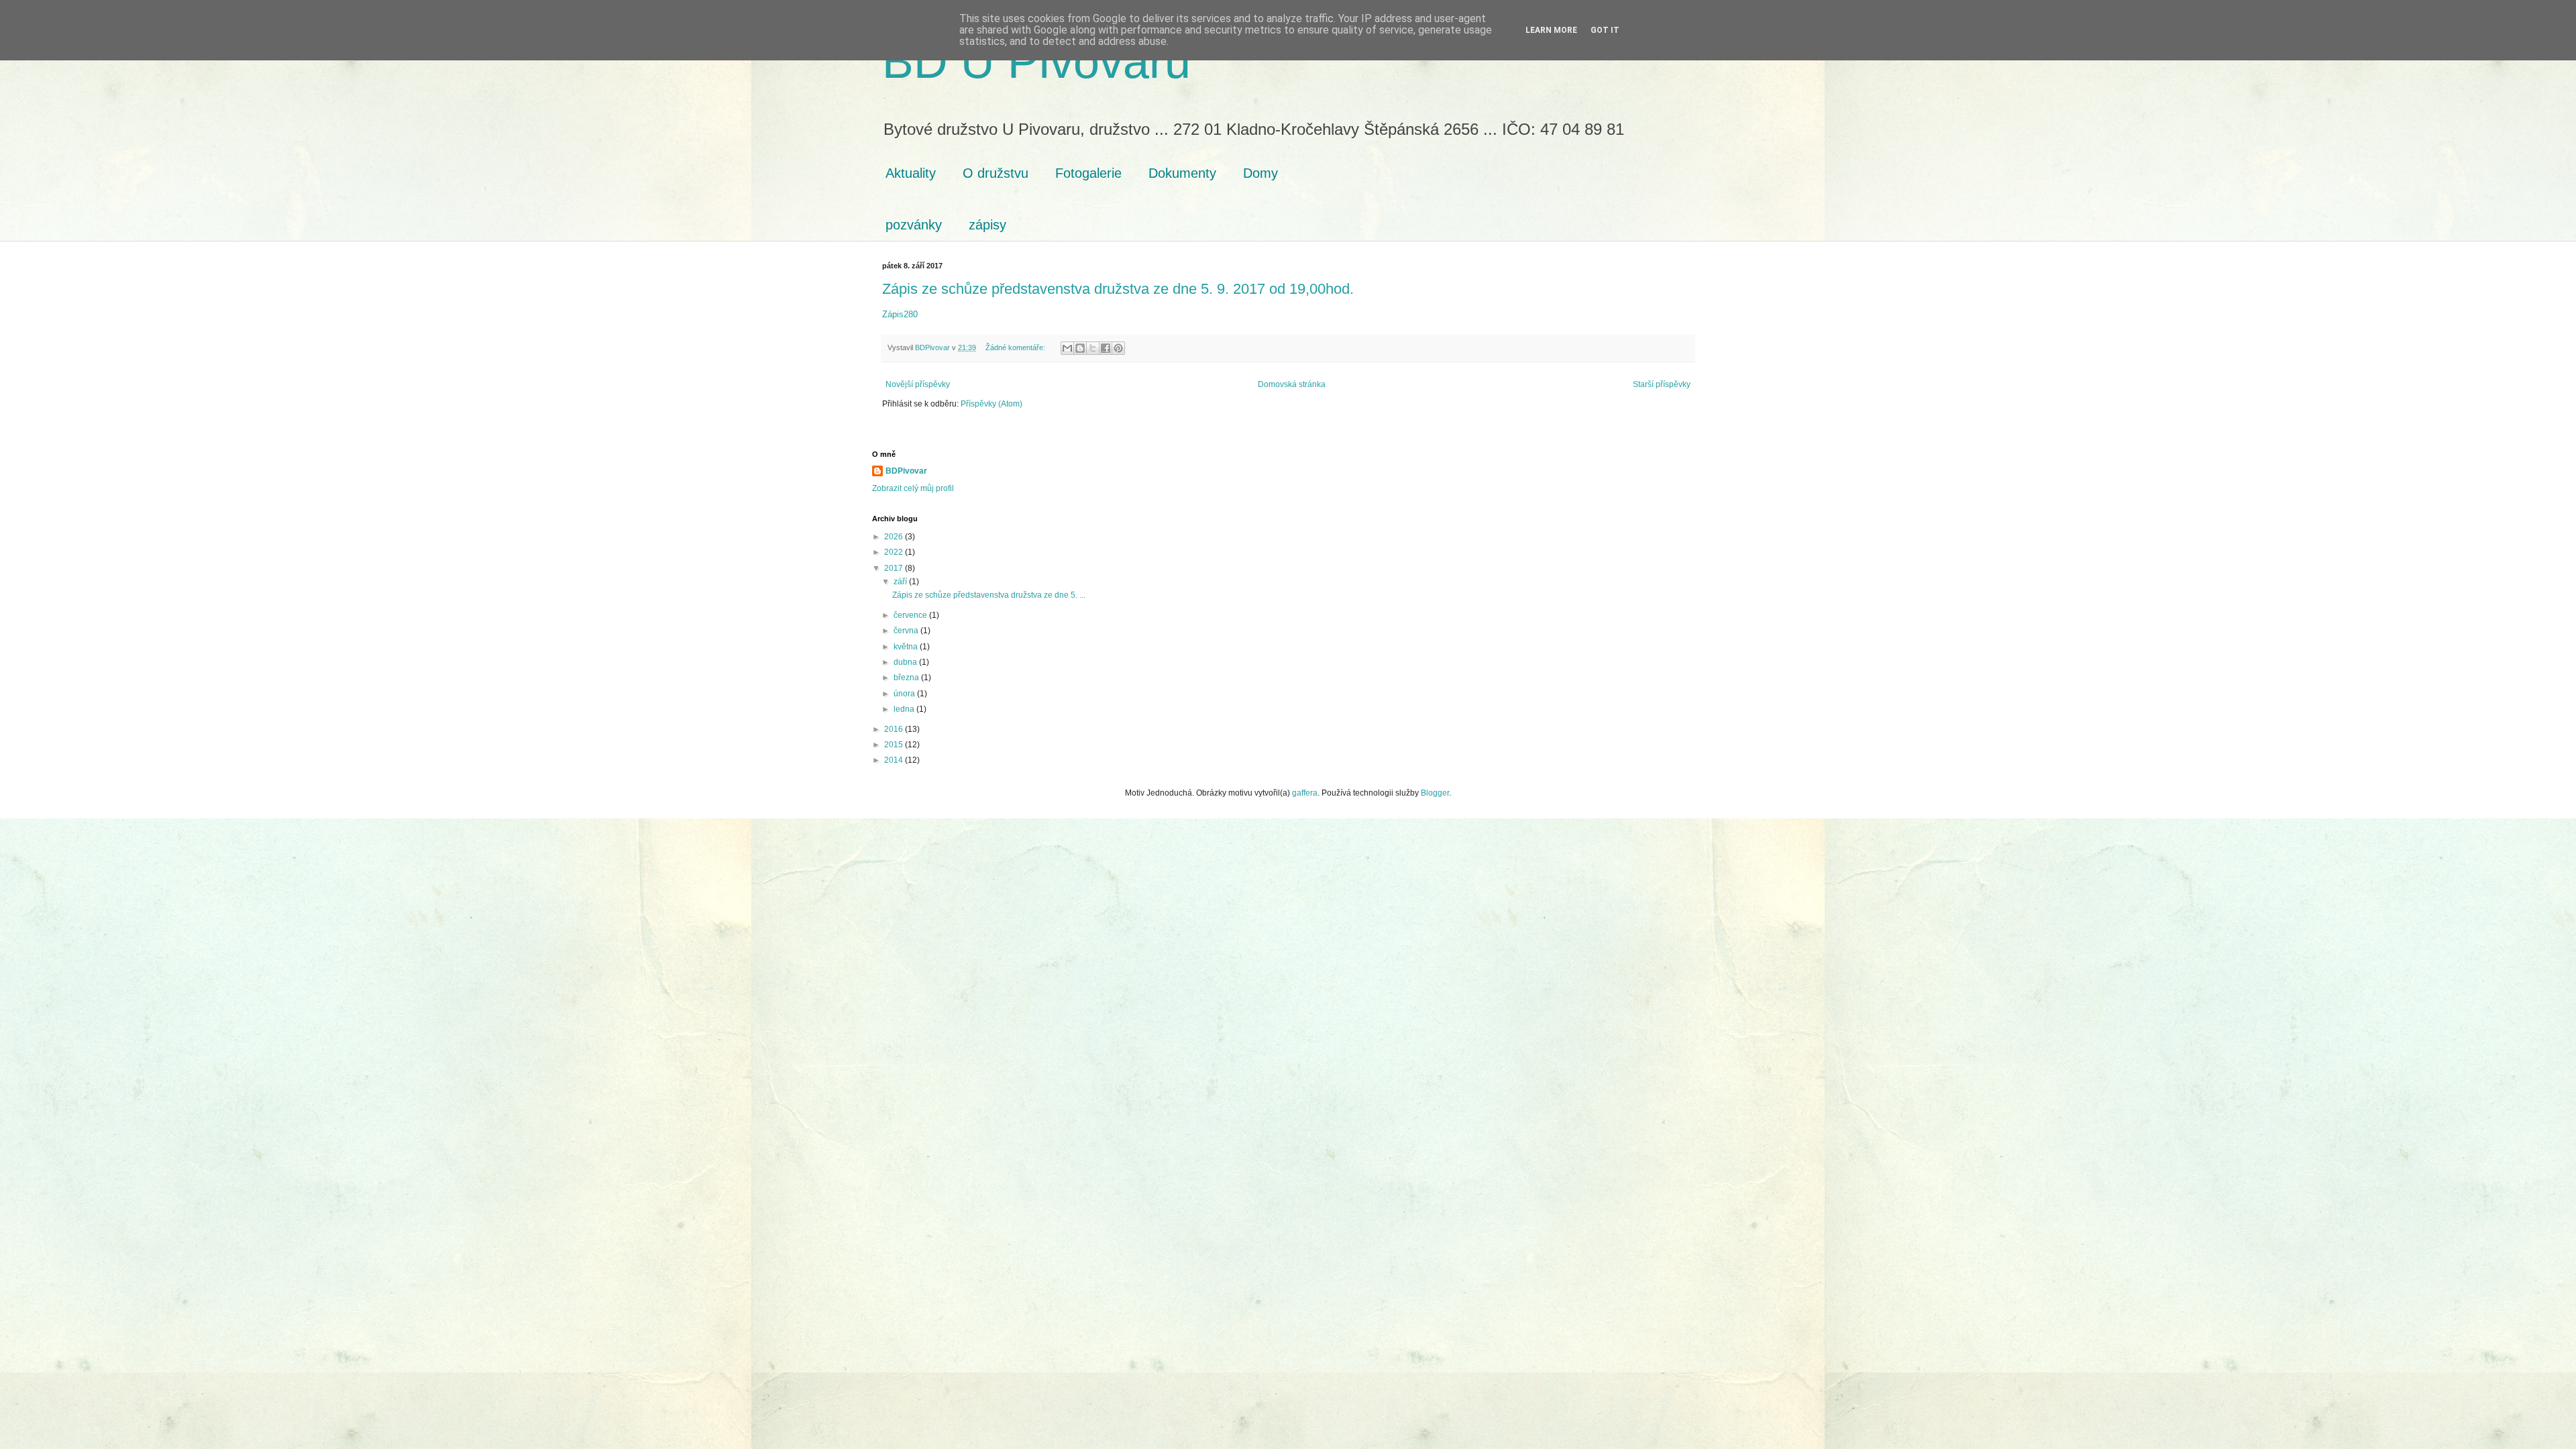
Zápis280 (900, 314)
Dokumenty (1182, 173)
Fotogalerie (1088, 173)
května (907, 647)
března (907, 678)
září (901, 582)
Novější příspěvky (918, 384)
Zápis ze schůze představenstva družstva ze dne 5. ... (989, 595)
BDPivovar (906, 471)
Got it (1605, 30)
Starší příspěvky (1662, 384)
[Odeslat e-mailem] (1067, 348)
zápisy (987, 225)
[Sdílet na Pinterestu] (1118, 348)
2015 (895, 745)
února (905, 694)
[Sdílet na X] (1093, 348)
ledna (905, 709)
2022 (895, 552)
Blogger (1435, 793)
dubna (906, 662)
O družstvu (996, 173)
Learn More (1551, 30)
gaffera (1305, 793)
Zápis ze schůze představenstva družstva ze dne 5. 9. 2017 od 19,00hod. (1118, 289)
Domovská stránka (1292, 384)
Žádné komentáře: (1016, 347)
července (911, 615)
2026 (895, 537)
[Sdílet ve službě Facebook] (1106, 348)
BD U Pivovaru (1036, 62)
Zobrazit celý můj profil (913, 488)
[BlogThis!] (1080, 348)
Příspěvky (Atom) (991, 404)
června (907, 631)
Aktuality (911, 173)
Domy (1260, 173)
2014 (895, 760)
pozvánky (914, 225)
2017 (895, 568)
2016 (895, 729)
